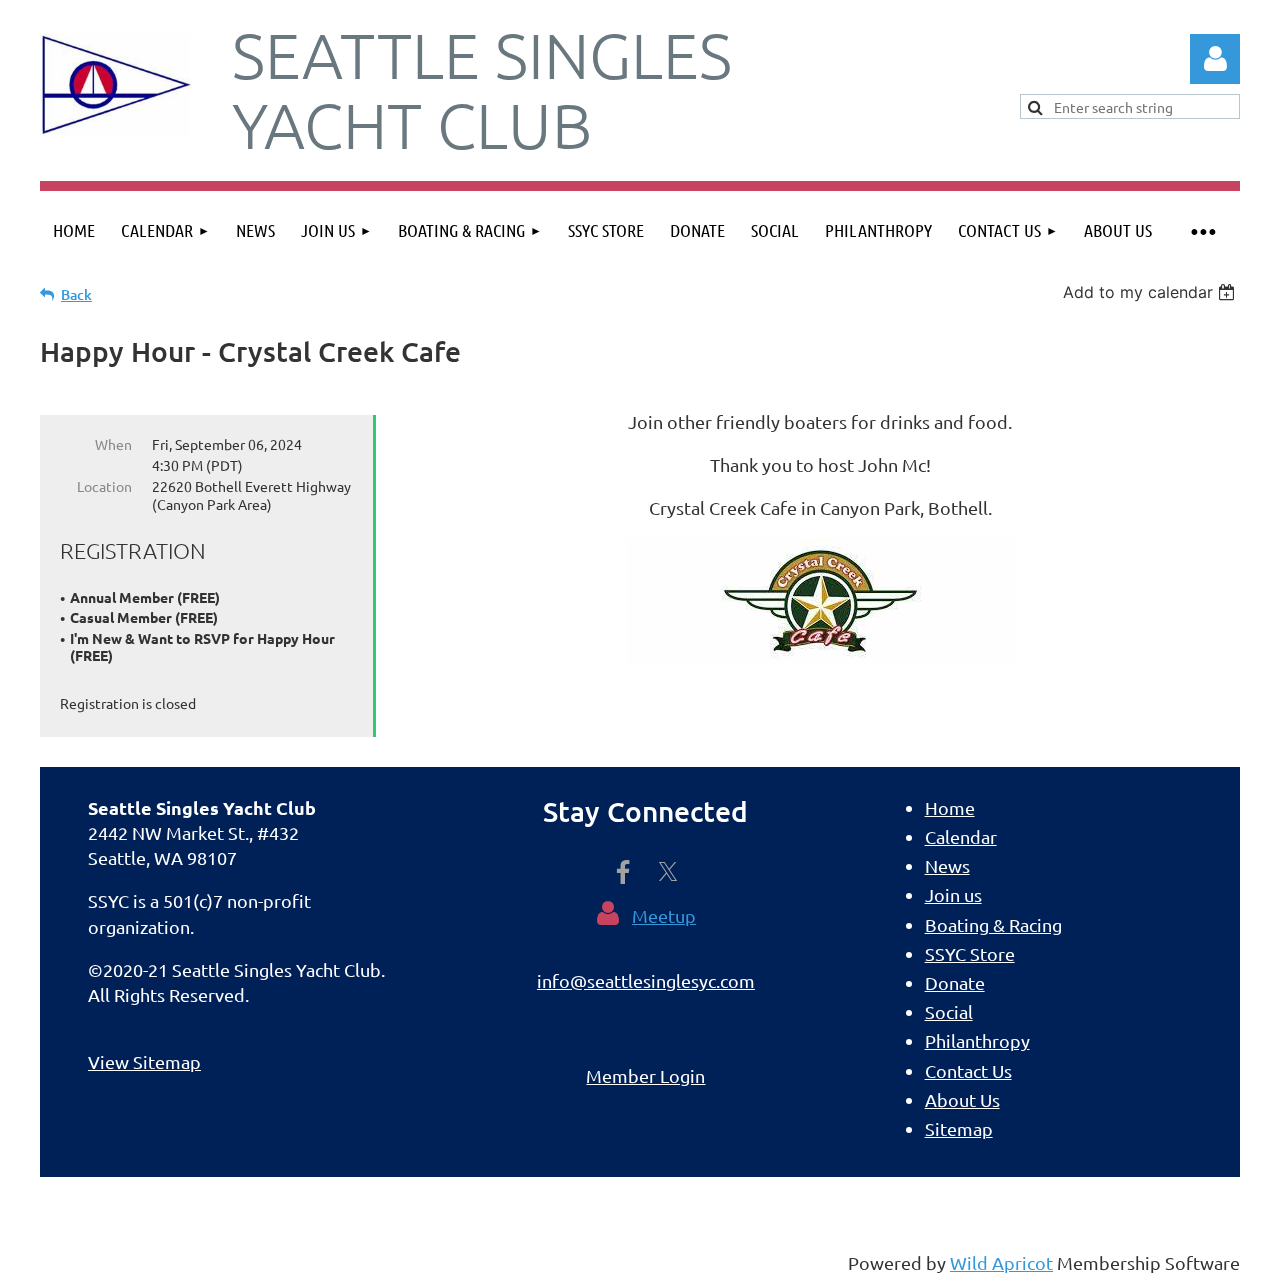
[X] (668, 872)
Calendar (961, 836)
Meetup (664, 915)
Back (76, 294)
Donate (955, 982)
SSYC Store (970, 953)
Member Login (645, 1075)
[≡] (1202, 230)
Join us (953, 894)
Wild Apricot (1001, 1262)
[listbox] (1151, 292)
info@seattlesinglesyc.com (646, 980)
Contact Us (968, 1070)
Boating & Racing (993, 924)
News (947, 865)
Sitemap (959, 1128)
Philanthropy (977, 1040)
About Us (962, 1099)
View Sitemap (144, 1061)
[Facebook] (623, 872)
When (113, 444)
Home (950, 807)
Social (949, 1011)
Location (104, 486)
